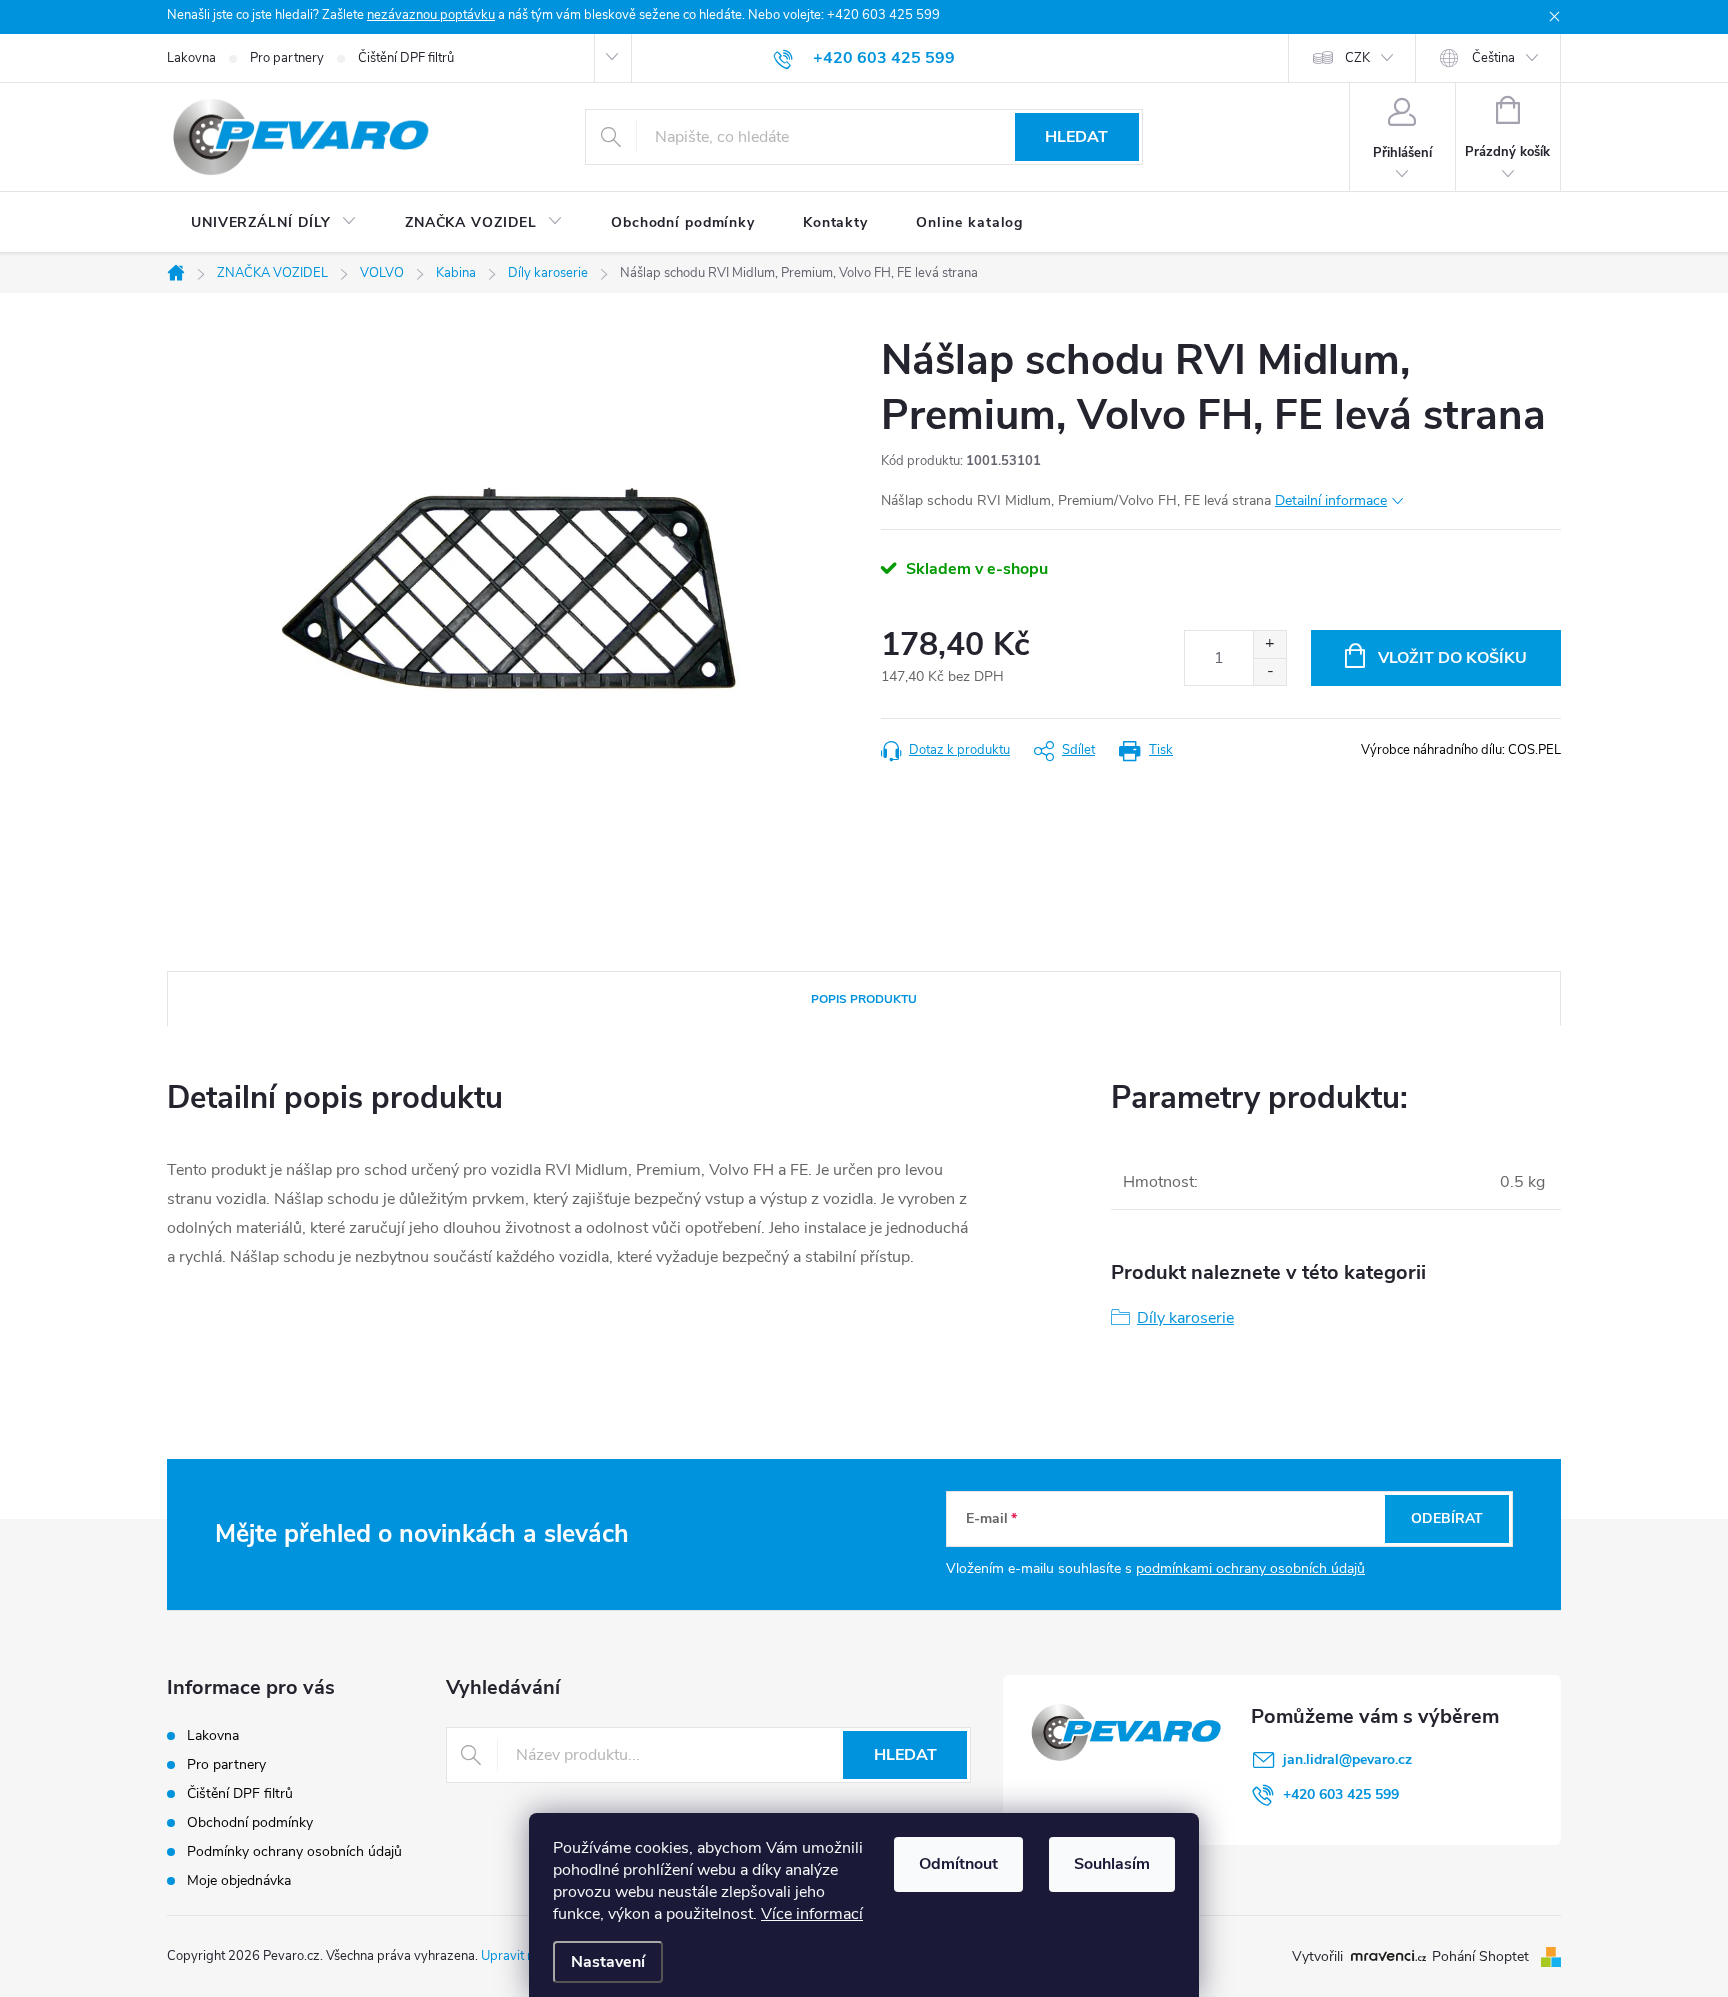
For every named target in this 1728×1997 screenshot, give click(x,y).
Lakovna (191, 58)
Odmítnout (958, 1864)
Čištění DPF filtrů (406, 58)
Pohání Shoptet (1482, 1956)
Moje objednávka (239, 1880)
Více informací (812, 1914)
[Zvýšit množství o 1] (1269, 644)
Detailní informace (1331, 500)
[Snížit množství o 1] (1269, 671)
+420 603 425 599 (1341, 1794)
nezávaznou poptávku (431, 15)
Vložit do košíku (1452, 658)
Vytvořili (1317, 1957)
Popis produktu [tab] (864, 999)
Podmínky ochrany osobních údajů (294, 1851)
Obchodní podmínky (250, 1822)
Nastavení (608, 1962)
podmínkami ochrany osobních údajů (1250, 1568)
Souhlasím (1112, 1864)
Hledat (1076, 137)
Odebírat (1447, 1518)
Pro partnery (287, 58)
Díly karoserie (1185, 1318)
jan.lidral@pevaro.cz (1347, 1759)
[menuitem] (274, 223)
